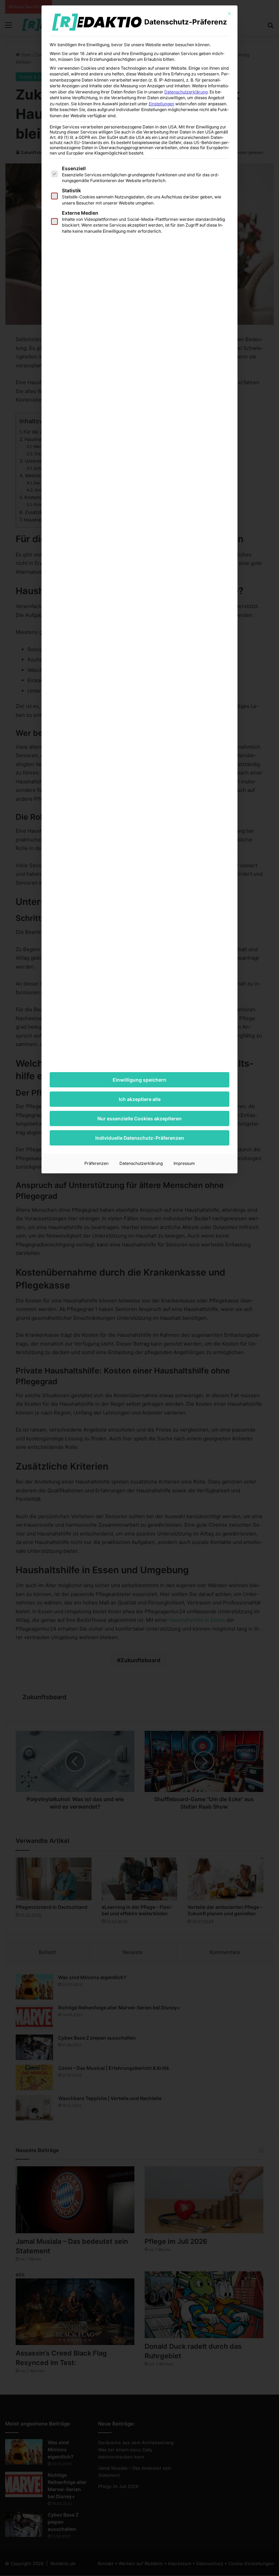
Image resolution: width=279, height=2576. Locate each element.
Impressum (184, 1163)
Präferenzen (96, 1163)
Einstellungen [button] (161, 104)
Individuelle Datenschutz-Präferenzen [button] (140, 1138)
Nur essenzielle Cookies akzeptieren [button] (139, 1118)
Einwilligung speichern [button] (139, 1080)
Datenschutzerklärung (186, 92)
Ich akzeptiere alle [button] (140, 1099)
